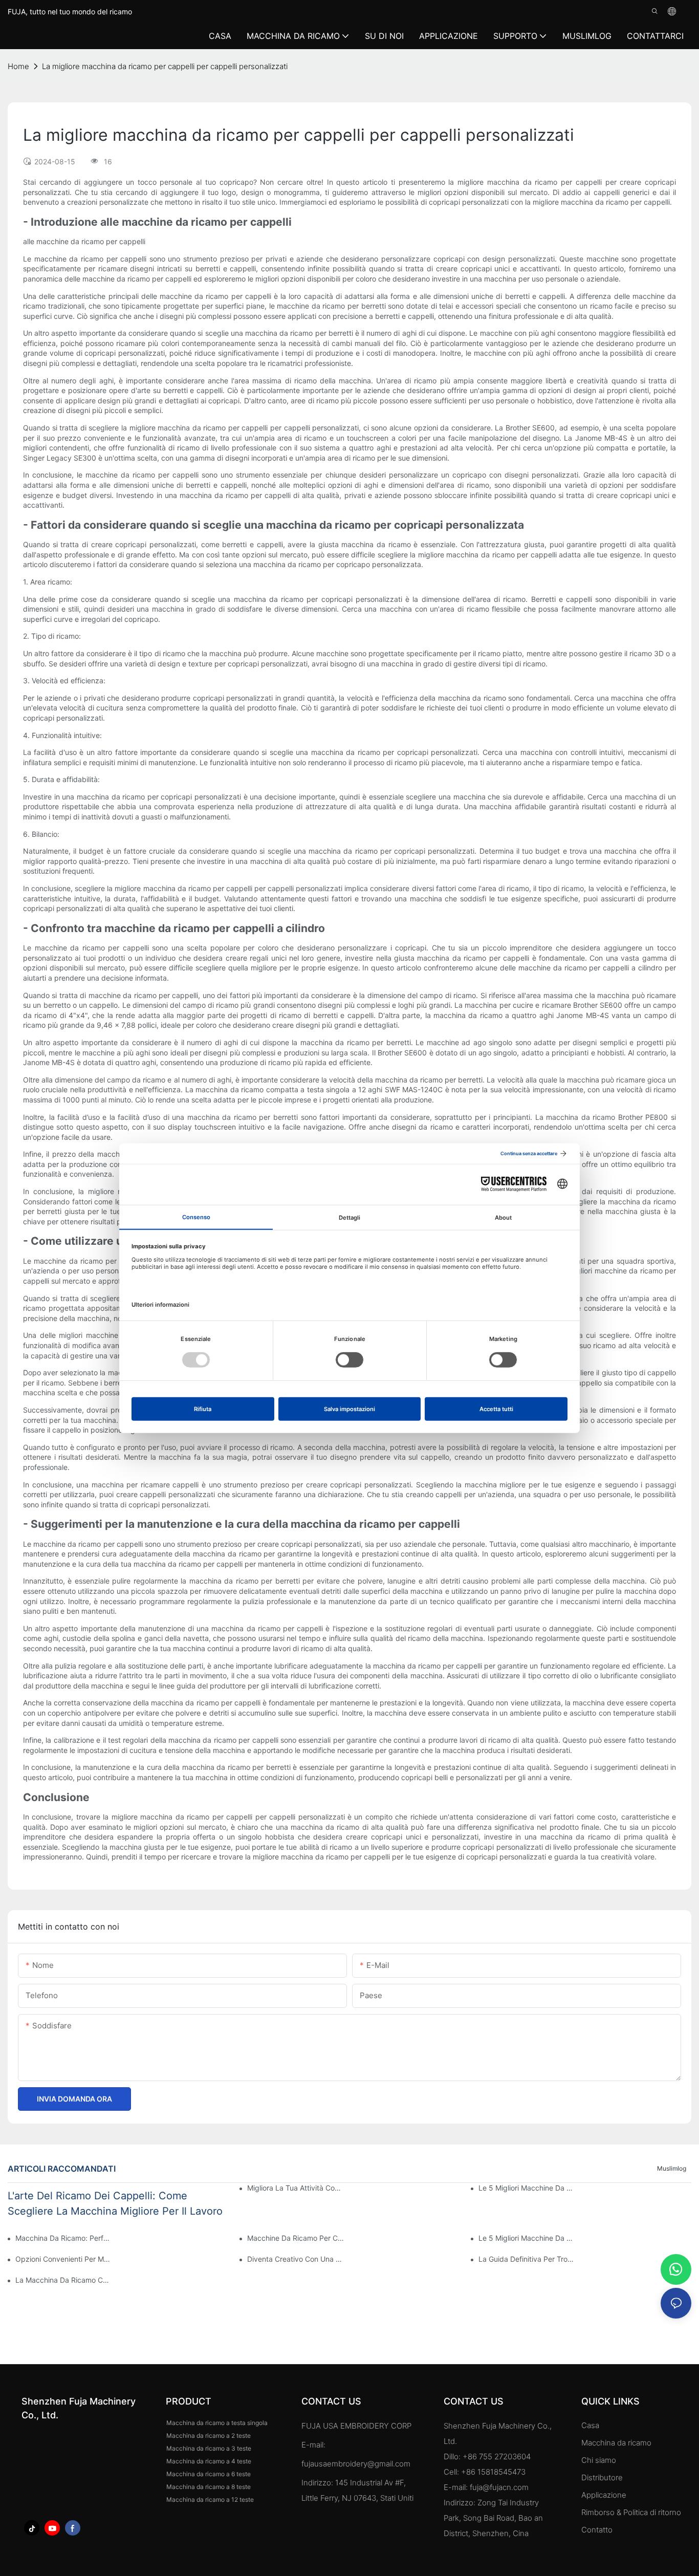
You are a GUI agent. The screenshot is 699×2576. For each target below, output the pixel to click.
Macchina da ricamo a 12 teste (210, 2499)
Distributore (602, 2477)
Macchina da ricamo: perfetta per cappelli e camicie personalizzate (64, 2238)
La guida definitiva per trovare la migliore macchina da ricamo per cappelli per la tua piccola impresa (527, 2259)
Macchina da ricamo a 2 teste (209, 2436)
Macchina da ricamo (616, 2443)
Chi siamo (599, 2460)
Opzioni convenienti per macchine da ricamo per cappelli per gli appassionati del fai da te (64, 2259)
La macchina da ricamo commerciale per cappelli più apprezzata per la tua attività (64, 2280)
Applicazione (605, 2495)
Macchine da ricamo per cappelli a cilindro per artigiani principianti (296, 2238)
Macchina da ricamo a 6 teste (209, 2474)
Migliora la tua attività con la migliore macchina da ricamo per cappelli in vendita (296, 2188)
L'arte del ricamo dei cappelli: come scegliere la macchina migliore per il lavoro (115, 2203)
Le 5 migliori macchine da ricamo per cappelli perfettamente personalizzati (527, 2188)
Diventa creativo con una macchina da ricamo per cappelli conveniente (296, 2259)
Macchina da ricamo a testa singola (217, 2423)
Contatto (597, 2530)
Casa (590, 2425)
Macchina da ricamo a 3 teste (209, 2448)
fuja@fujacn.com (499, 2487)
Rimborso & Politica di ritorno (631, 2512)
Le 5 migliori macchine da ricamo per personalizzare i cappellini (527, 2238)
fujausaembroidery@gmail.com (356, 2464)
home (18, 66)
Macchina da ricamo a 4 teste (209, 2461)
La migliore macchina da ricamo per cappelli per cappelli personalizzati (165, 66)
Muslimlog (672, 2168)
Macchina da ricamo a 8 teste (209, 2487)
